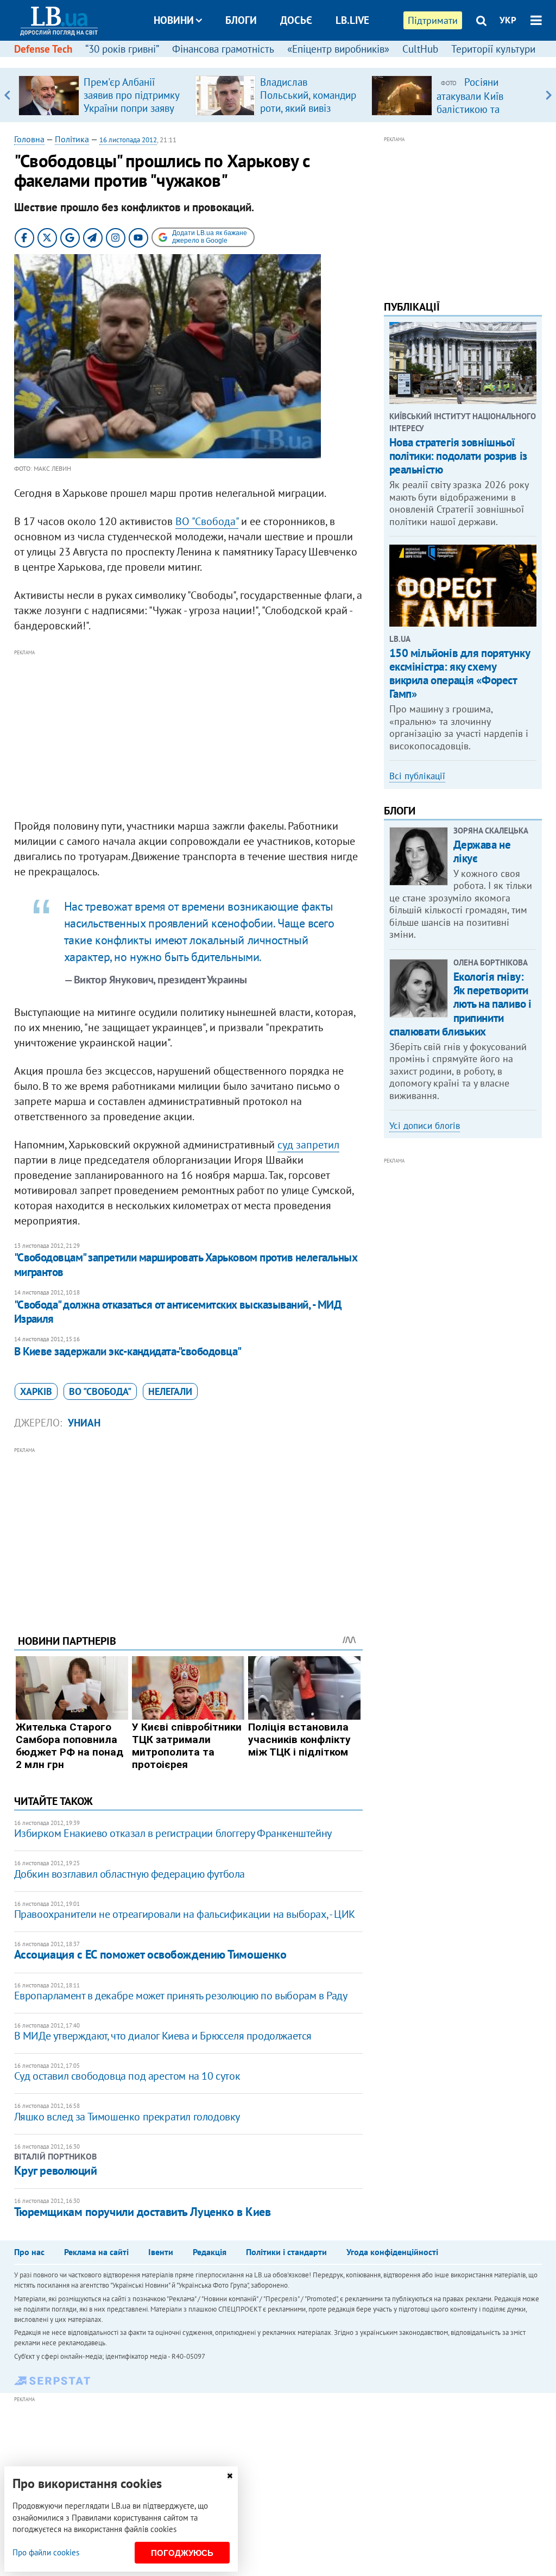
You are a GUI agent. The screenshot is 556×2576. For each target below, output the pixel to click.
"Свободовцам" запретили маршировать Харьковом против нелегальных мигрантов (186, 1264)
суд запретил (308, 1145)
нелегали (170, 1391)
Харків (36, 1391)
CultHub (420, 49)
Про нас (29, 2252)
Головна (29, 139)
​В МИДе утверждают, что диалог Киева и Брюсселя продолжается (163, 2036)
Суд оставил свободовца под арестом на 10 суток (127, 2076)
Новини (174, 20)
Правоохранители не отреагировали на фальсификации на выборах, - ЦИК (185, 1914)
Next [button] (549, 95)
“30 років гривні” (122, 49)
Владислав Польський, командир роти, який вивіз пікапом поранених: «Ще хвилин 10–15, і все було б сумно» (308, 115)
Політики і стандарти (286, 2252)
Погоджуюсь (182, 2553)
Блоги (241, 20)
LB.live (352, 20)
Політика (72, 139)
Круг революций (56, 2170)
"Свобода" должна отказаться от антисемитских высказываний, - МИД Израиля (178, 1312)
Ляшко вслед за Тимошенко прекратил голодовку (127, 2117)
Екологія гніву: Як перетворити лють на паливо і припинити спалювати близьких (460, 1004)
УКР (508, 20)
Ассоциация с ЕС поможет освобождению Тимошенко (150, 1954)
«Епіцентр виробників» (338, 49)
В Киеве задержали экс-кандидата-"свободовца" (128, 1351)
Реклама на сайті (96, 2252)
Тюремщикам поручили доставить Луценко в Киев (143, 2212)
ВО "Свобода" (207, 521)
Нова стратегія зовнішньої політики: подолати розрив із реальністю (458, 456)
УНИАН (84, 1423)
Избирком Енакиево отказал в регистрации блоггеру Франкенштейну (173, 1833)
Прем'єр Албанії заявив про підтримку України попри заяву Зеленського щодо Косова (131, 108)
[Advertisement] (188, 735)
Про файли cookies (46, 2552)
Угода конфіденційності (392, 2252)
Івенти (161, 2252)
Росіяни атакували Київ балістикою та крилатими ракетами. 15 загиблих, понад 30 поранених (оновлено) (486, 115)
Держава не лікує (482, 851)
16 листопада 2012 (128, 140)
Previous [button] (7, 95)
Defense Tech (43, 49)
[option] (102, 95)
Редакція (210, 2252)
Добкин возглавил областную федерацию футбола (129, 1874)
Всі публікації (417, 776)
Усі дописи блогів (425, 1126)
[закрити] (230, 2476)
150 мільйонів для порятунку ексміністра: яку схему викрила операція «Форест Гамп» (460, 674)
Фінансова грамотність (223, 49)
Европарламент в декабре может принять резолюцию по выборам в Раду (181, 1996)
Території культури (493, 49)
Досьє (296, 20)
